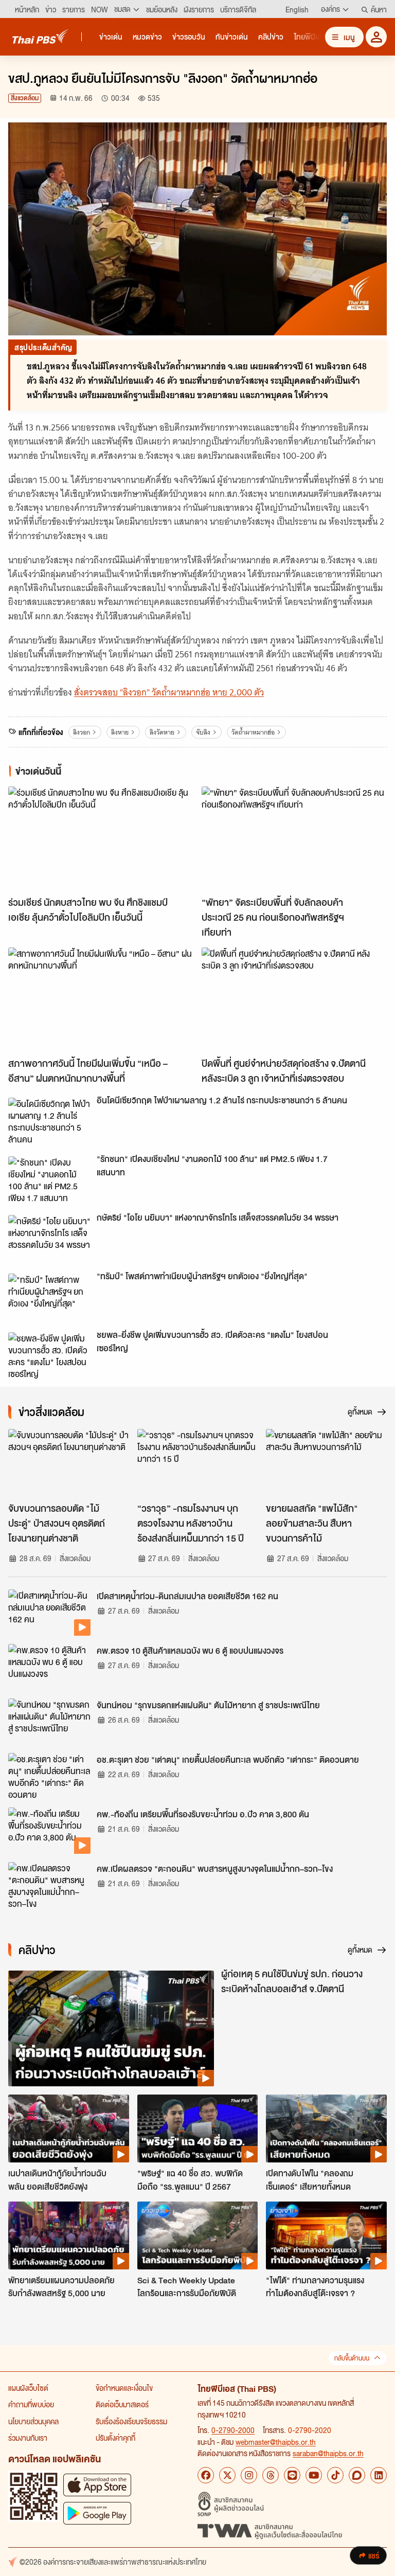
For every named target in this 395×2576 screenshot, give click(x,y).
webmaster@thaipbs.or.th (276, 2442)
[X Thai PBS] (227, 2475)
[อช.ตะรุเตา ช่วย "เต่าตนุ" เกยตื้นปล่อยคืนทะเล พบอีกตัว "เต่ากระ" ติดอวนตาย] (49, 1776)
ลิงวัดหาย (162, 732)
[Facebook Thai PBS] (206, 2475)
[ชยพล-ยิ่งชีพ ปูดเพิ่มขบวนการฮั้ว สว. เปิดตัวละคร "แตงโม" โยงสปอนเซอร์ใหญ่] (49, 1355)
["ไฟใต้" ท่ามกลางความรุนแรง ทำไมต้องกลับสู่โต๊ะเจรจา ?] (326, 2235)
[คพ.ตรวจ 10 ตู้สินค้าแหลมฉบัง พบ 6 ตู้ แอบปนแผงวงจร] (49, 1667)
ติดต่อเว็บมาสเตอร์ (122, 2404)
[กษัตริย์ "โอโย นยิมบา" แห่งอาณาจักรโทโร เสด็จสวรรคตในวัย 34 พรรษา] (49, 1238)
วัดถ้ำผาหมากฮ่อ (253, 732)
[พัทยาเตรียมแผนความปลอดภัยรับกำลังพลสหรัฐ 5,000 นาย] (69, 2235)
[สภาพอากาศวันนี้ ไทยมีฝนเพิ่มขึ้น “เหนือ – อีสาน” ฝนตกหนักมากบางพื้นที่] (101, 1000)
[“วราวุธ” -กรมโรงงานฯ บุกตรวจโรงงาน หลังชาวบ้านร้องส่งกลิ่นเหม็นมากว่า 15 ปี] (198, 1463)
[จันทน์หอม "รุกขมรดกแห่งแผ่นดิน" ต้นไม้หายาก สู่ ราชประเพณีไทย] (49, 1722)
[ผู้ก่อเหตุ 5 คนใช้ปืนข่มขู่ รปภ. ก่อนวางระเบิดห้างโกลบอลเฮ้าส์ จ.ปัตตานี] (111, 2028)
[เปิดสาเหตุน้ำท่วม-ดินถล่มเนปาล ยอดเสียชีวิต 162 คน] (49, 1613)
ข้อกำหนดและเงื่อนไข (124, 2388)
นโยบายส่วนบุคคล (33, 2421)
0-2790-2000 (233, 2430)
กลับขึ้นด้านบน (352, 2358)
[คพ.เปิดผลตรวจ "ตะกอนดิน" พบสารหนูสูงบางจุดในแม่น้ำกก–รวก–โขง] (49, 1885)
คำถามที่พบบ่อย (31, 2404)
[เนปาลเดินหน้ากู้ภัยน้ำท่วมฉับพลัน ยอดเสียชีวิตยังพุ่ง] (69, 2128)
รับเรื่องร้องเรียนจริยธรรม (131, 2421)
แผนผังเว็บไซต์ (28, 2388)
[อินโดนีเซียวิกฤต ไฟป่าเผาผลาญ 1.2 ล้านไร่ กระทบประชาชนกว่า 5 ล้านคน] (49, 1121)
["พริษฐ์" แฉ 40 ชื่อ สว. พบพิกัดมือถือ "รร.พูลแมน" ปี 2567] (198, 2128)
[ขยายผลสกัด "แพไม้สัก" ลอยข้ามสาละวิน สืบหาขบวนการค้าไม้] (326, 1463)
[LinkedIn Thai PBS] (379, 2475)
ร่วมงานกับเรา (28, 2438)
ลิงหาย (120, 732)
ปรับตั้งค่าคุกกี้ (115, 2438)
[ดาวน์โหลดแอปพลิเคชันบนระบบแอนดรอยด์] (97, 2513)
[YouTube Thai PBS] (314, 2475)
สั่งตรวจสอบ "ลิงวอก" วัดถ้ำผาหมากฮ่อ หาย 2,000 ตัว (169, 692)
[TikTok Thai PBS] (335, 2475)
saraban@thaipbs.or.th (328, 2453)
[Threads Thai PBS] (271, 2475)
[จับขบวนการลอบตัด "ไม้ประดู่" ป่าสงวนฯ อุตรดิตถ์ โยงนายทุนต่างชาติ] (69, 1463)
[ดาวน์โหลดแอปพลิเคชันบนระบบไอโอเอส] (97, 2485)
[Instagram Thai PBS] (249, 2475)
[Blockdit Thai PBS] (357, 2475)
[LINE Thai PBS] (292, 2475)
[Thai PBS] (41, 36)
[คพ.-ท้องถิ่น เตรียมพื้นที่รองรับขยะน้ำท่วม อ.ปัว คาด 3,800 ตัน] (49, 1831)
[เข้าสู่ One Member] (376, 37)
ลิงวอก (82, 732)
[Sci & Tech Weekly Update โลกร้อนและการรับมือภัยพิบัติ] (198, 2235)
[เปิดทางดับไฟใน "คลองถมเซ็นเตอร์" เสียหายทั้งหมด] (326, 2128)
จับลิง (203, 732)
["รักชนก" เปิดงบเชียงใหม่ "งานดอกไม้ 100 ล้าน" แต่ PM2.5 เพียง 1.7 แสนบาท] (49, 1179)
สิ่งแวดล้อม (25, 98)
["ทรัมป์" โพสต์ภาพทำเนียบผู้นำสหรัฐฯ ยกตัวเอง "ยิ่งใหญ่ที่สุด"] (49, 1297)
